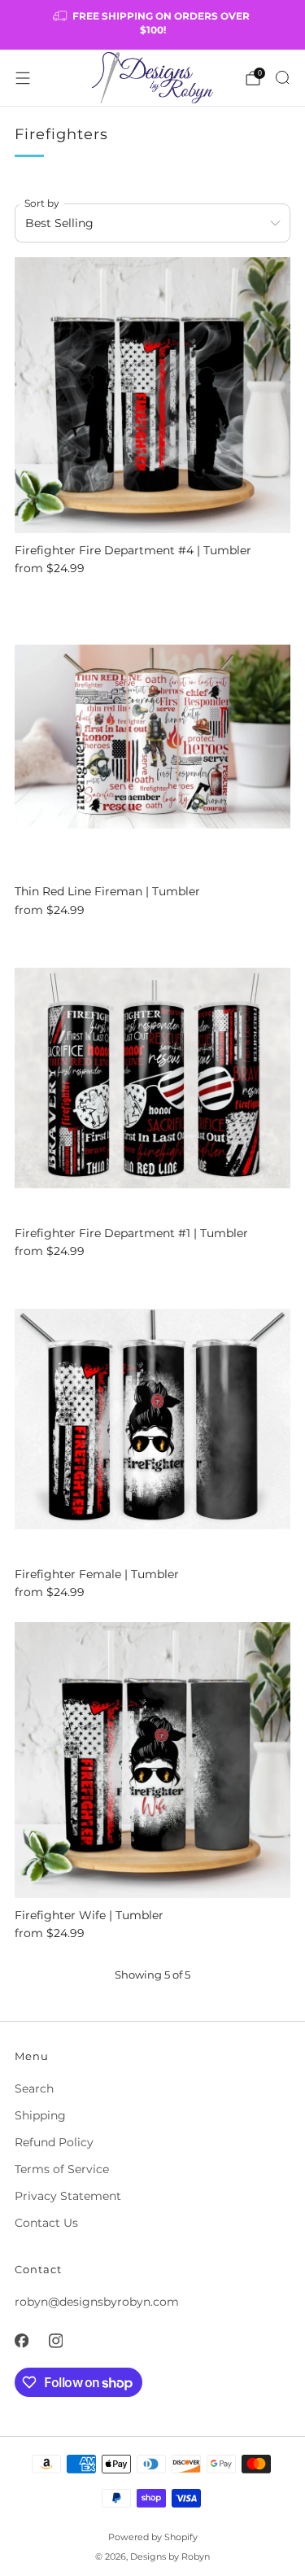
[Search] (282, 77)
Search (34, 2088)
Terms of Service (62, 2169)
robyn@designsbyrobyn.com (97, 2302)
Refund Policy (54, 2142)
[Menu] (23, 78)
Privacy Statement (68, 2196)
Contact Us (46, 2223)
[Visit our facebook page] (21, 2341)
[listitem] (153, 25)
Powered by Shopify (153, 2537)
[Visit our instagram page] (55, 2341)
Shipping (40, 2115)
